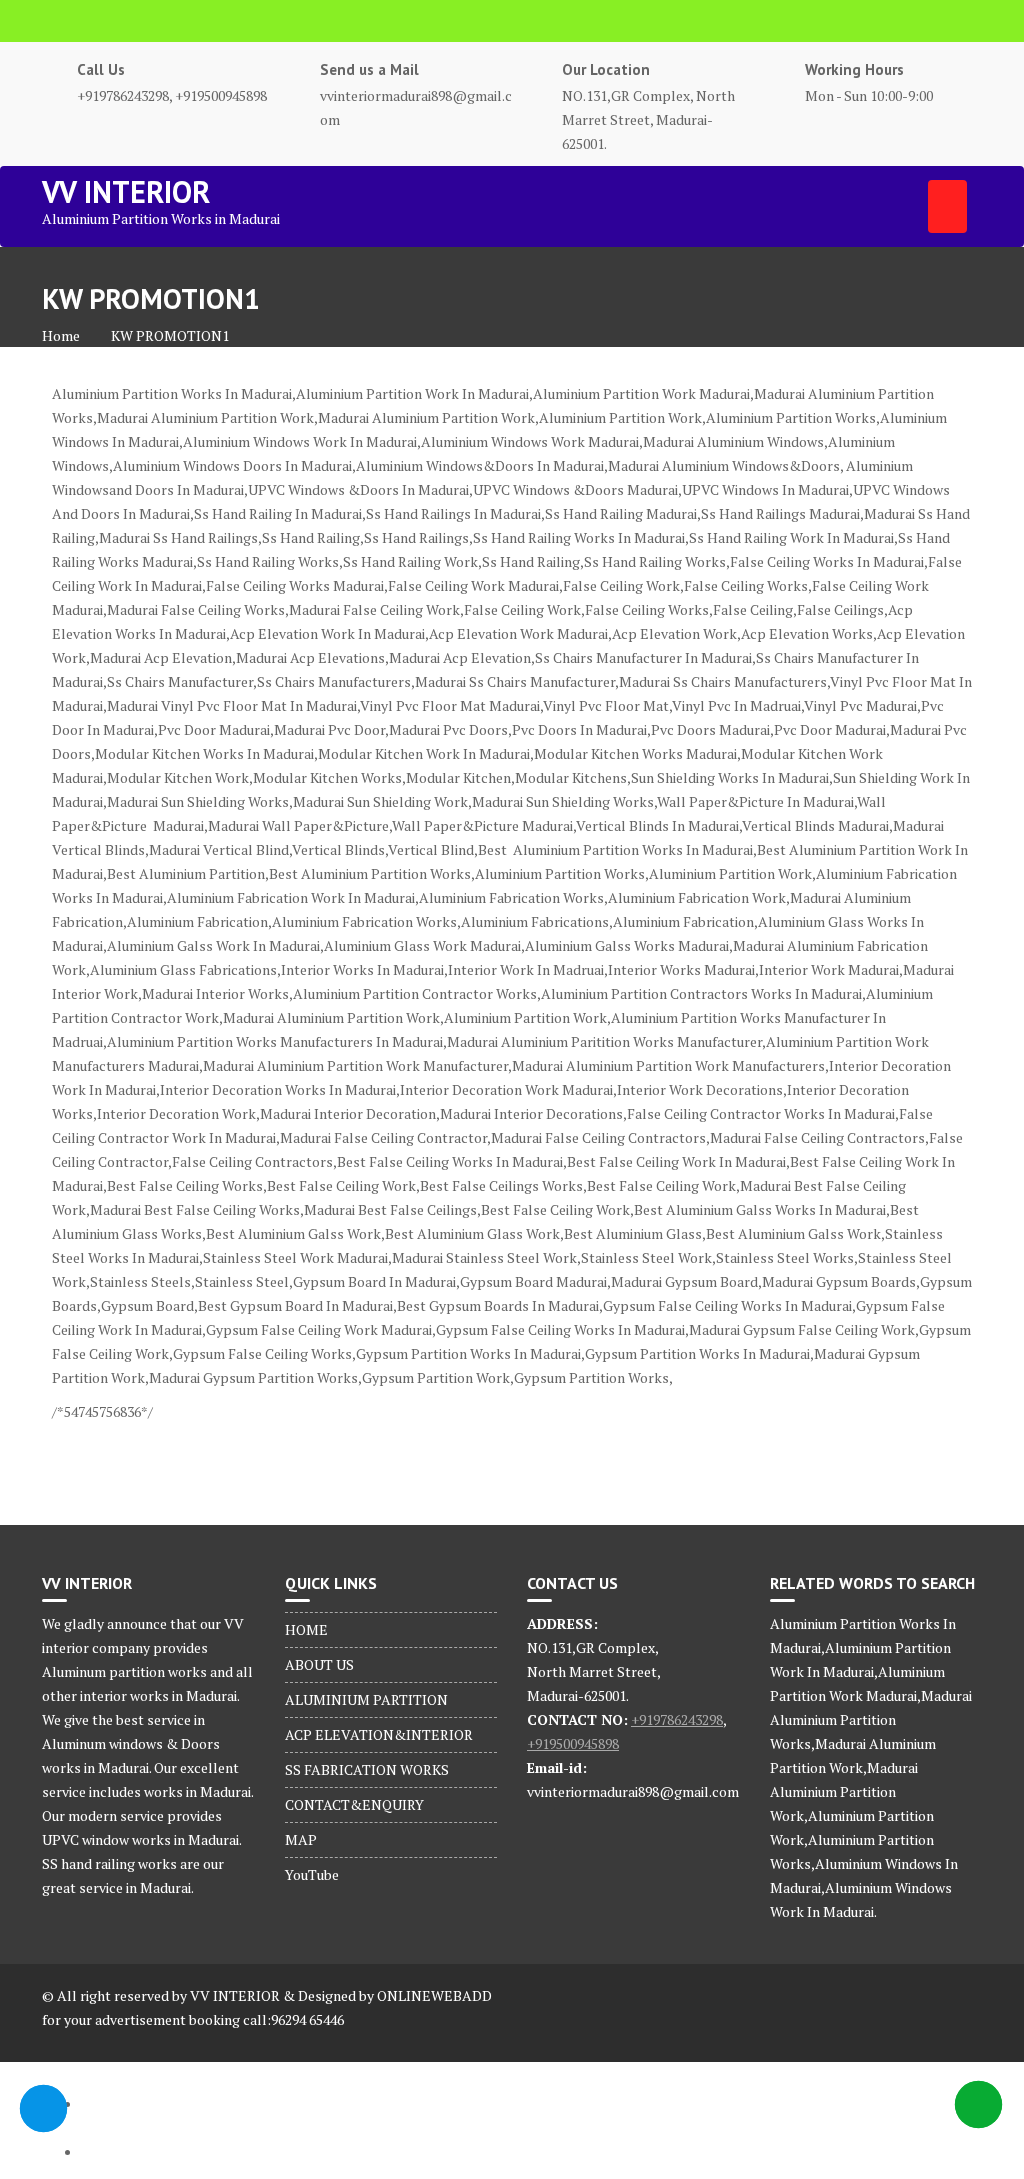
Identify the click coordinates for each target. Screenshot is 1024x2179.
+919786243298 (677, 1719)
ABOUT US (319, 1664)
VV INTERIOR (126, 191)
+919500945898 (573, 1743)
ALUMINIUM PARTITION (366, 1699)
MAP (301, 1839)
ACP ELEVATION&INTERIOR (379, 1734)
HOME (306, 1629)
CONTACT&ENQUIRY (354, 1804)
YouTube (312, 1874)
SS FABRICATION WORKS (367, 1769)
